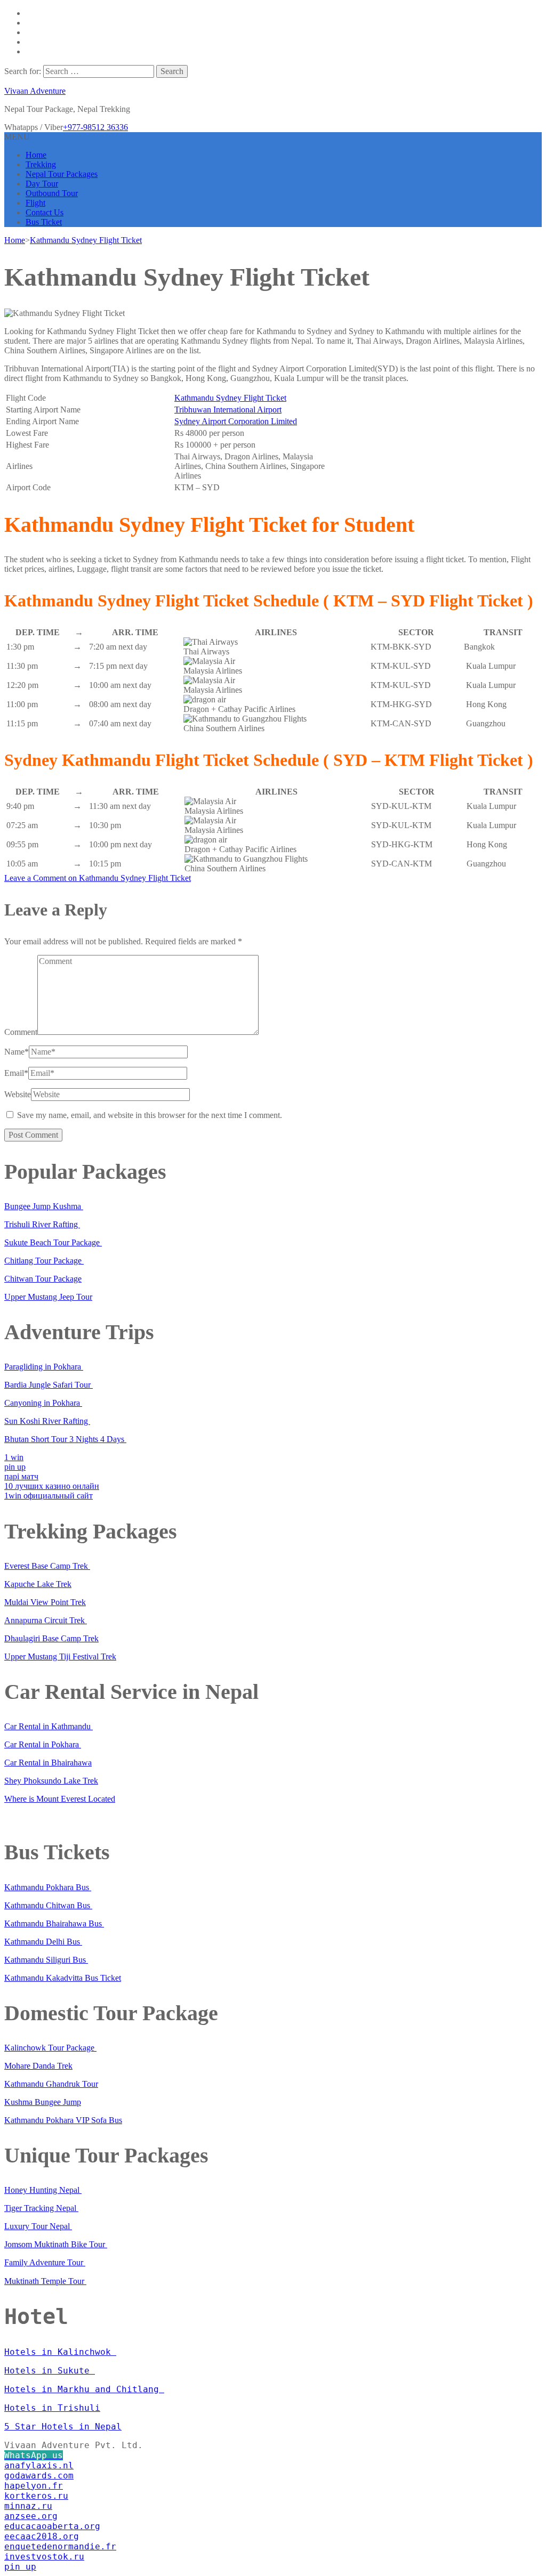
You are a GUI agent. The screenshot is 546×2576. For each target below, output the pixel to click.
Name (17, 1052)
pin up (15, 1467)
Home (36, 155)
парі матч (21, 1476)
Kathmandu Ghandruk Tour (51, 2084)
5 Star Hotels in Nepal (63, 2427)
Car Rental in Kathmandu (49, 1726)
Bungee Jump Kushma (44, 1206)
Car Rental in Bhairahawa (48, 1763)
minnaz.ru (28, 2506)
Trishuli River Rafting (42, 1224)
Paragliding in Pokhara (44, 1367)
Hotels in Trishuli (52, 2408)
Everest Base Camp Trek (47, 1566)
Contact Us (45, 212)
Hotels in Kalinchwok (60, 2352)
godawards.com (39, 2476)
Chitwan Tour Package (43, 1279)
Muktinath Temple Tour (45, 2281)
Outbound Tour (52, 193)
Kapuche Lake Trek (38, 1584)
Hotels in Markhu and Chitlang (84, 2389)
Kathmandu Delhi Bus (43, 1942)
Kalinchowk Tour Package (50, 2048)
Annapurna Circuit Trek (46, 1620)
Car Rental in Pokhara (43, 1744)
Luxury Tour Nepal (38, 2226)
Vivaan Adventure (35, 91)
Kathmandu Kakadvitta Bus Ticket (63, 1978)
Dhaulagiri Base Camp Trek (51, 1638)
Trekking (41, 164)
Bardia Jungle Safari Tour (49, 1385)
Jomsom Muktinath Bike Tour (56, 2244)
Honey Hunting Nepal (43, 2190)
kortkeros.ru (36, 2496)
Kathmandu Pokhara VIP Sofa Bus (63, 2120)
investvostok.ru (44, 2557)
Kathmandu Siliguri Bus (46, 1960)
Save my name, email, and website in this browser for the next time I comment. (150, 1115)
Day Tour (42, 184)
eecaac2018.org (42, 2536)
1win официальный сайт (49, 1496)
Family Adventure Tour (45, 2262)
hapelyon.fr (34, 2486)
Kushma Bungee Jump (43, 2102)
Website (18, 1094)
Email (16, 1073)
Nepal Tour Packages (62, 174)
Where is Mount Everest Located (60, 1799)
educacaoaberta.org (52, 2526)
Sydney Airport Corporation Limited (236, 421)
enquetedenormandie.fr (60, 2546)
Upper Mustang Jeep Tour (48, 1297)
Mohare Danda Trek (38, 2066)
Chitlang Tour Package (44, 1261)
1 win (14, 1457)
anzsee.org (31, 2516)
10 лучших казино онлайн (52, 1486)
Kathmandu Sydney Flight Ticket (230, 398)
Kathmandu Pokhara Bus (48, 1887)
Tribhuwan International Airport (228, 410)
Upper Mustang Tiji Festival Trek (60, 1656)
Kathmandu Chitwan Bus (48, 1905)
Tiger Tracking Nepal (41, 2208)
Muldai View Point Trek (45, 1602)
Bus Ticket (44, 222)
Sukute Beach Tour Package (53, 1242)
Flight (35, 203)
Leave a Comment (98, 878)
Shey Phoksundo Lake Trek (51, 1781)
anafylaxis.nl (39, 2465)
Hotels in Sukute (50, 2371)
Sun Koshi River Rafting (47, 1421)
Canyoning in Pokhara (43, 1403)
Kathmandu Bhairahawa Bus (54, 1923)
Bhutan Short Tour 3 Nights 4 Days (65, 1439)
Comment (21, 1032)
